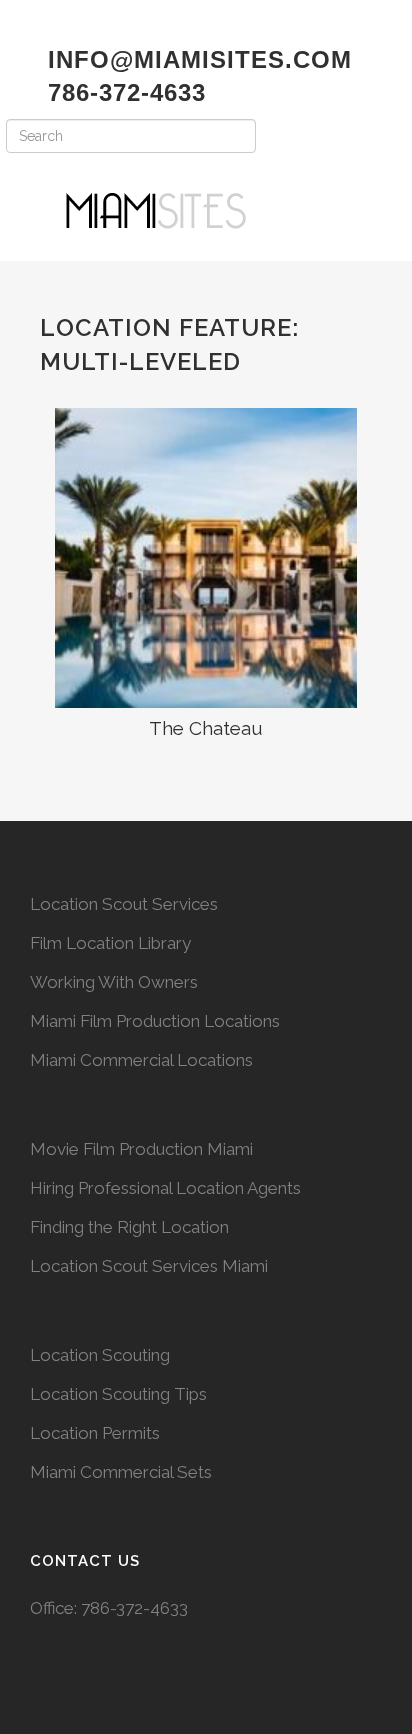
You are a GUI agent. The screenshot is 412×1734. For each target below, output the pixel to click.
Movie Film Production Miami (141, 1149)
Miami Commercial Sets (121, 1472)
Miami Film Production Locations (155, 1021)
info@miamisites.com (196, 59)
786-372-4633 (134, 1608)
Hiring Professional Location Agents (165, 1188)
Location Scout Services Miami (149, 1266)
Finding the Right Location (129, 1227)
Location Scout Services (124, 904)
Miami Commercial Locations (141, 1060)
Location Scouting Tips (118, 1394)
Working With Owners (114, 982)
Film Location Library (110, 943)
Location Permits (95, 1433)
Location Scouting (100, 1355)
